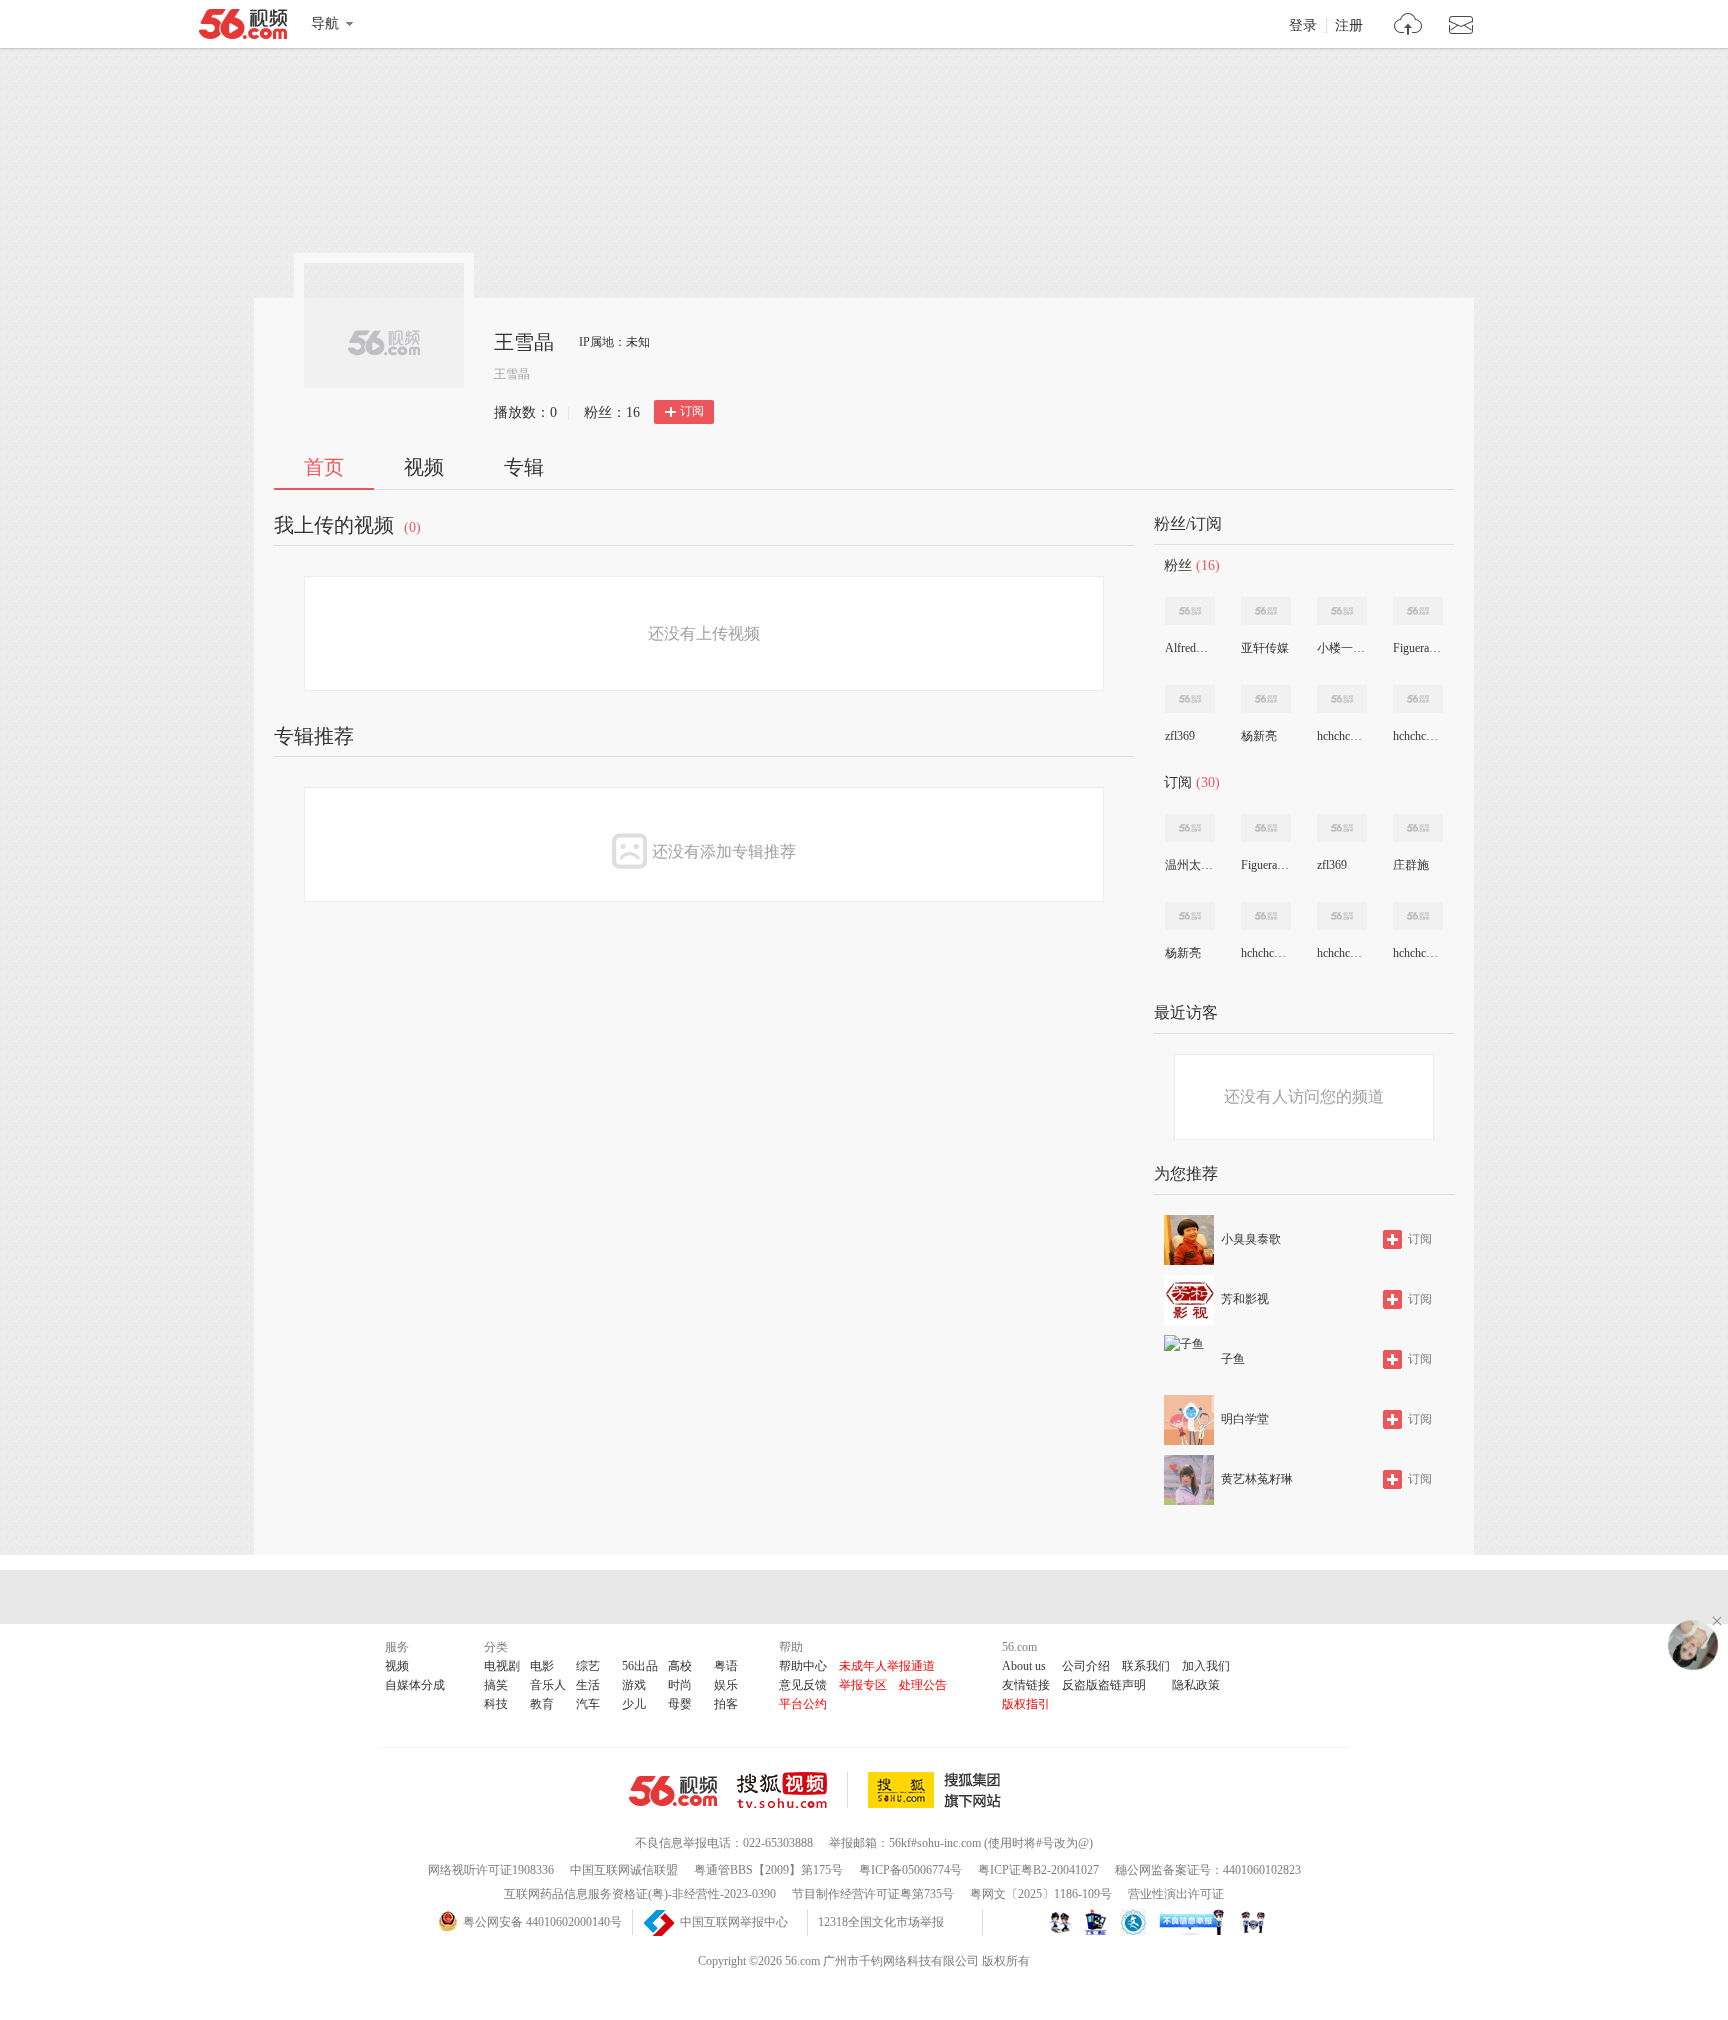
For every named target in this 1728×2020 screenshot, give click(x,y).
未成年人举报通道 (887, 1666)
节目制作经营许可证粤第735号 (873, 1894)
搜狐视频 (792, 1790)
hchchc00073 (1341, 736)
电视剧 (502, 1666)
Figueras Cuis (1417, 648)
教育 (542, 1704)
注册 (1349, 26)
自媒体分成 (415, 1685)
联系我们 (1146, 1666)
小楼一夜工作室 (1341, 648)
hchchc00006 (1417, 953)
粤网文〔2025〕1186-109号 (1041, 1894)
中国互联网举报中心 (734, 1922)
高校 (680, 1666)
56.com (243, 28)
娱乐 (726, 1685)
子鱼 (1233, 1359)
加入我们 (1206, 1666)
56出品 (640, 1666)
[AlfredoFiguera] (1190, 611)
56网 (673, 1791)
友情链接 (1026, 1685)
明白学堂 (1245, 1419)
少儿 (634, 1704)
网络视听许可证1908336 (491, 1870)
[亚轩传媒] (1266, 611)
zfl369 (1180, 736)
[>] (1408, 26)
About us (1024, 1666)
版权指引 (1026, 1704)
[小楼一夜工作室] (1342, 611)
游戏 (634, 1685)
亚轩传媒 (1265, 648)
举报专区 (863, 1685)
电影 (542, 1666)
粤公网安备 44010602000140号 (542, 1922)
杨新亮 (1259, 736)
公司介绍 (1086, 1666)
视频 (424, 467)
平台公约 (803, 1704)
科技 (496, 1704)
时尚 (680, 1685)
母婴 (680, 1704)
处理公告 (923, 1685)
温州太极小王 (1189, 865)
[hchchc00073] (1342, 699)
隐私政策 (1196, 1685)
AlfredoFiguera (1189, 648)
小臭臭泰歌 (1251, 1239)
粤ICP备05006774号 (910, 1870)
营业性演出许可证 (1176, 1894)
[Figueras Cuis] (1418, 611)
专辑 (524, 467)
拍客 (726, 1704)
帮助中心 (803, 1666)
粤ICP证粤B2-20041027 (1038, 1870)
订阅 (692, 411)
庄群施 (1411, 865)
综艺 (588, 1666)
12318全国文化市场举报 (881, 1922)
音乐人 (548, 1685)
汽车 (588, 1704)
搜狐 (938, 1790)
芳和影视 (1245, 1299)
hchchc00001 (1417, 736)
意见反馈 (803, 1685)
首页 (324, 467)
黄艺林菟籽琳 (1257, 1479)
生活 (588, 1685)
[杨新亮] (1266, 699)
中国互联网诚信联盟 (624, 1870)
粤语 (726, 1666)
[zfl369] (1190, 699)
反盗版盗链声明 (1104, 1685)
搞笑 (496, 1685)
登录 (1303, 26)
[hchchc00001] (1418, 699)
